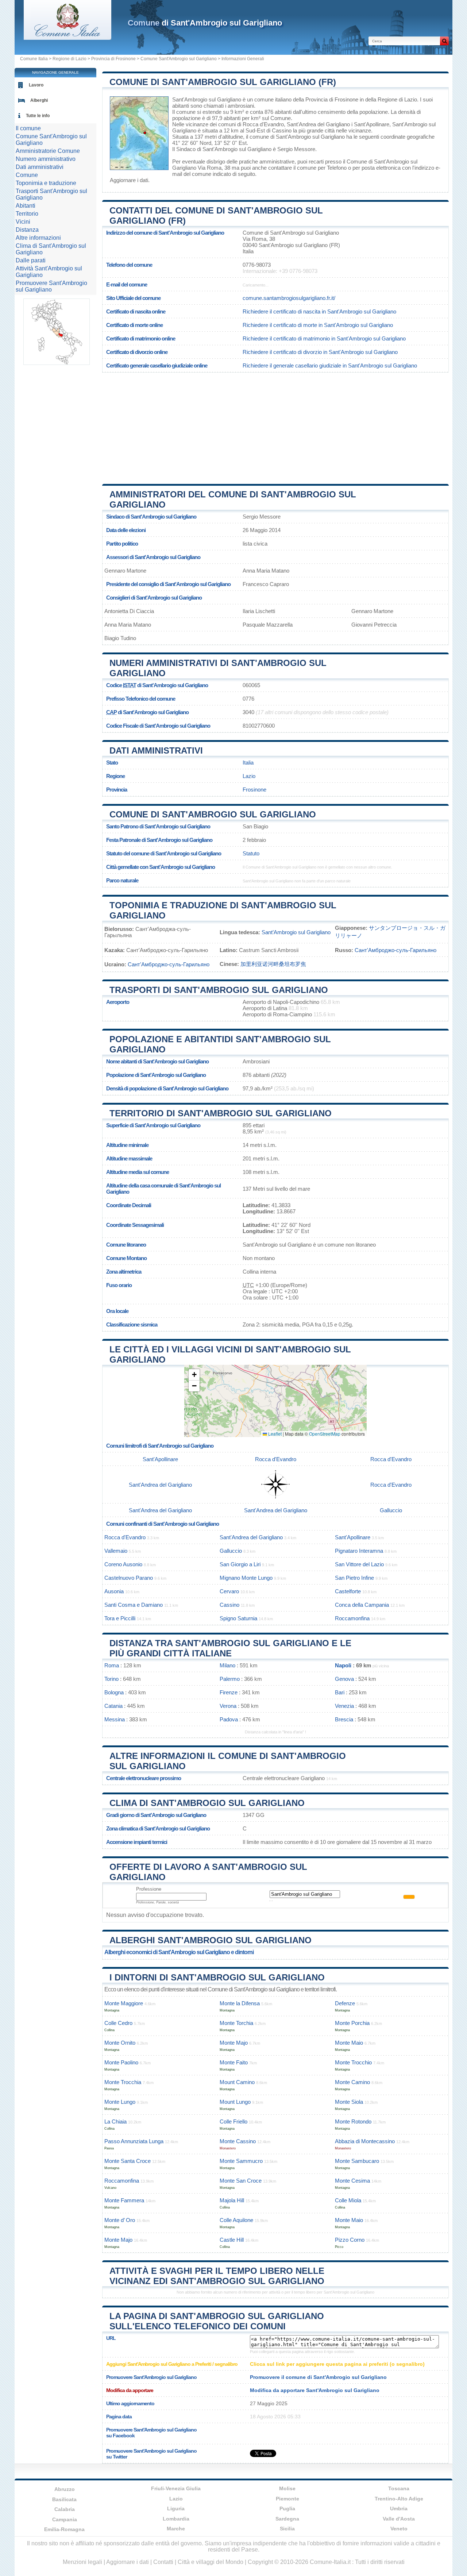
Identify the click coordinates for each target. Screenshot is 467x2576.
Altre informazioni (38, 238)
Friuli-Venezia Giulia (176, 2488)
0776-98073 (257, 265)
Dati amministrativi (156, 750)
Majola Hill (232, 2200)
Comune (27, 175)
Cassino (282, 130)
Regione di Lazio (70, 59)
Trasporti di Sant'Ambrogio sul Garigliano (219, 990)
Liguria (176, 2508)
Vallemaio (116, 1551)
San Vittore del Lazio (359, 1564)
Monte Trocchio (353, 2062)
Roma (112, 1665)
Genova (344, 1679)
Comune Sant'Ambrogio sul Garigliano (179, 59)
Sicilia (287, 2529)
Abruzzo (65, 2489)
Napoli (343, 1665)
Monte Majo (234, 2043)
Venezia (344, 1706)
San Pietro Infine (354, 1578)
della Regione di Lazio (391, 99)
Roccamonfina (352, 1618)
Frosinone (254, 790)
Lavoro (36, 85)
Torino (111, 1679)
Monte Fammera (124, 2200)
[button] (194, 1375)
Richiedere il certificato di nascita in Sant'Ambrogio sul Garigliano (319, 311)
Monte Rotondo (353, 2121)
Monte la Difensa (240, 2003)
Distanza (27, 230)
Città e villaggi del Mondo (211, 2562)
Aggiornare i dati (129, 180)
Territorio (27, 214)
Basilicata (64, 2499)
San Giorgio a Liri (240, 1564)
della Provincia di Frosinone (326, 99)
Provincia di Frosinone (113, 59)
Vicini (23, 222)
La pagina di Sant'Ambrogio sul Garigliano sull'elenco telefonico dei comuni (217, 2321)
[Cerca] (444, 41)
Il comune (28, 128)
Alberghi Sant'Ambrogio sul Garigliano (211, 1940)
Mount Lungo (235, 2102)
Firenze (229, 1692)
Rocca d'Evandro (263, 124)
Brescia (344, 1719)
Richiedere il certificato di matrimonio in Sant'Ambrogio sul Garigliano (324, 338)
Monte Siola (349, 2102)
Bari (340, 1692)
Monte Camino (352, 2082)
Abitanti (26, 206)
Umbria (399, 2508)
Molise (287, 2488)
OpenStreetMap (325, 1434)
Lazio (249, 776)
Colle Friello (233, 2121)
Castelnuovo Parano (129, 1578)
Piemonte (287, 2499)
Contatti (163, 2562)
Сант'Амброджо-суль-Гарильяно (395, 950)
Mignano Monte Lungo (246, 1578)
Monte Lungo (120, 2102)
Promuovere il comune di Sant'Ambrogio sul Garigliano (318, 2377)
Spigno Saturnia (238, 1618)
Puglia (287, 2508)
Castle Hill (232, 2240)
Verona (228, 1706)
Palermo (230, 1679)
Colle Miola (348, 2200)
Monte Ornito (120, 2043)
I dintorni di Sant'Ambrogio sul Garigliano (217, 1977)
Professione (149, 1889)
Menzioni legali (82, 2562)
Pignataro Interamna (359, 1551)
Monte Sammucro (241, 2161)
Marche (176, 2529)
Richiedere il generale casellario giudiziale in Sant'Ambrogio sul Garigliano (330, 365)
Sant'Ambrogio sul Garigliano (207, 99)
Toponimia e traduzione (46, 183)
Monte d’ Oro (120, 2220)
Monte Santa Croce (128, 2161)
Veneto (399, 2529)
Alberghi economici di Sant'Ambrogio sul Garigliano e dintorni (179, 1952)
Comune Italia (34, 59)
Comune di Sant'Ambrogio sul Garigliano (213, 814)
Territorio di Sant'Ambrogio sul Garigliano (221, 1113)
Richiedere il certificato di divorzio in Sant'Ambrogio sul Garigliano (320, 352)
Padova (229, 1719)
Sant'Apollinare (372, 124)
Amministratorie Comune (48, 151)
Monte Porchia (352, 2023)
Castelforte (348, 1591)
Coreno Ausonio (123, 1564)
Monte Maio (349, 2043)
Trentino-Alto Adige (399, 2499)
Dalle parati (31, 260)
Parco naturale (122, 880)
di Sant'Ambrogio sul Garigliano (205, 23)
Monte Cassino (238, 2141)
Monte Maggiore (124, 2003)
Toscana (399, 2488)
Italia (248, 763)
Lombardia (176, 2519)
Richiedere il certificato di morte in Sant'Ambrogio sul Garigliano (318, 325)
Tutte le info (38, 116)
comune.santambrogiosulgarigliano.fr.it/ (289, 298)
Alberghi (39, 100)
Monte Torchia (236, 2023)
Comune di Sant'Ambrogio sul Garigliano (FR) (223, 82)
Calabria (65, 2509)
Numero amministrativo (46, 159)
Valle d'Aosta (399, 2519)
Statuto (251, 853)
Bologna (114, 1692)
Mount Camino (237, 2082)
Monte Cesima (352, 2181)
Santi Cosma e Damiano (134, 1605)
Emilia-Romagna (64, 2529)
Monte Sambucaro (357, 2161)
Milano (227, 1665)
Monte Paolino (121, 2062)
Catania (113, 1706)
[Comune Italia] (67, 38)
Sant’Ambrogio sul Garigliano (296, 932)
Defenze (345, 2003)
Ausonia (114, 1591)
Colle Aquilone (236, 2220)
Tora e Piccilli (120, 1618)
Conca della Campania (362, 1605)
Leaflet (274, 1434)
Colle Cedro (118, 2023)
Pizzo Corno (350, 2240)
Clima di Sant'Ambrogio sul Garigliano (207, 1803)
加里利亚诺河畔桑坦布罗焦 (273, 964)
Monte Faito (234, 2062)
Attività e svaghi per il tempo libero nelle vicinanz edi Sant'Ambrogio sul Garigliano (217, 2276)
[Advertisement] (275, 426)
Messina (115, 1719)
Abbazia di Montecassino (365, 2141)
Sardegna (287, 2519)
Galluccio (391, 1510)
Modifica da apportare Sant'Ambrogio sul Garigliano (315, 2390)
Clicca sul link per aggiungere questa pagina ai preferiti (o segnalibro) (337, 2364)
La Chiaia (115, 2121)
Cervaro (229, 1591)
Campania (65, 2519)
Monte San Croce (241, 2181)
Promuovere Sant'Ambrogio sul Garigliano (51, 286)
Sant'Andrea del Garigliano (318, 124)
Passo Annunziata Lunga (134, 2141)
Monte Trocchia (123, 2082)
